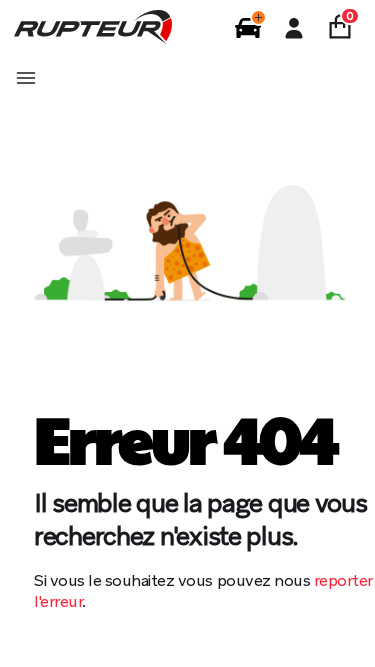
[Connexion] (294, 28)
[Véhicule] (248, 28)
